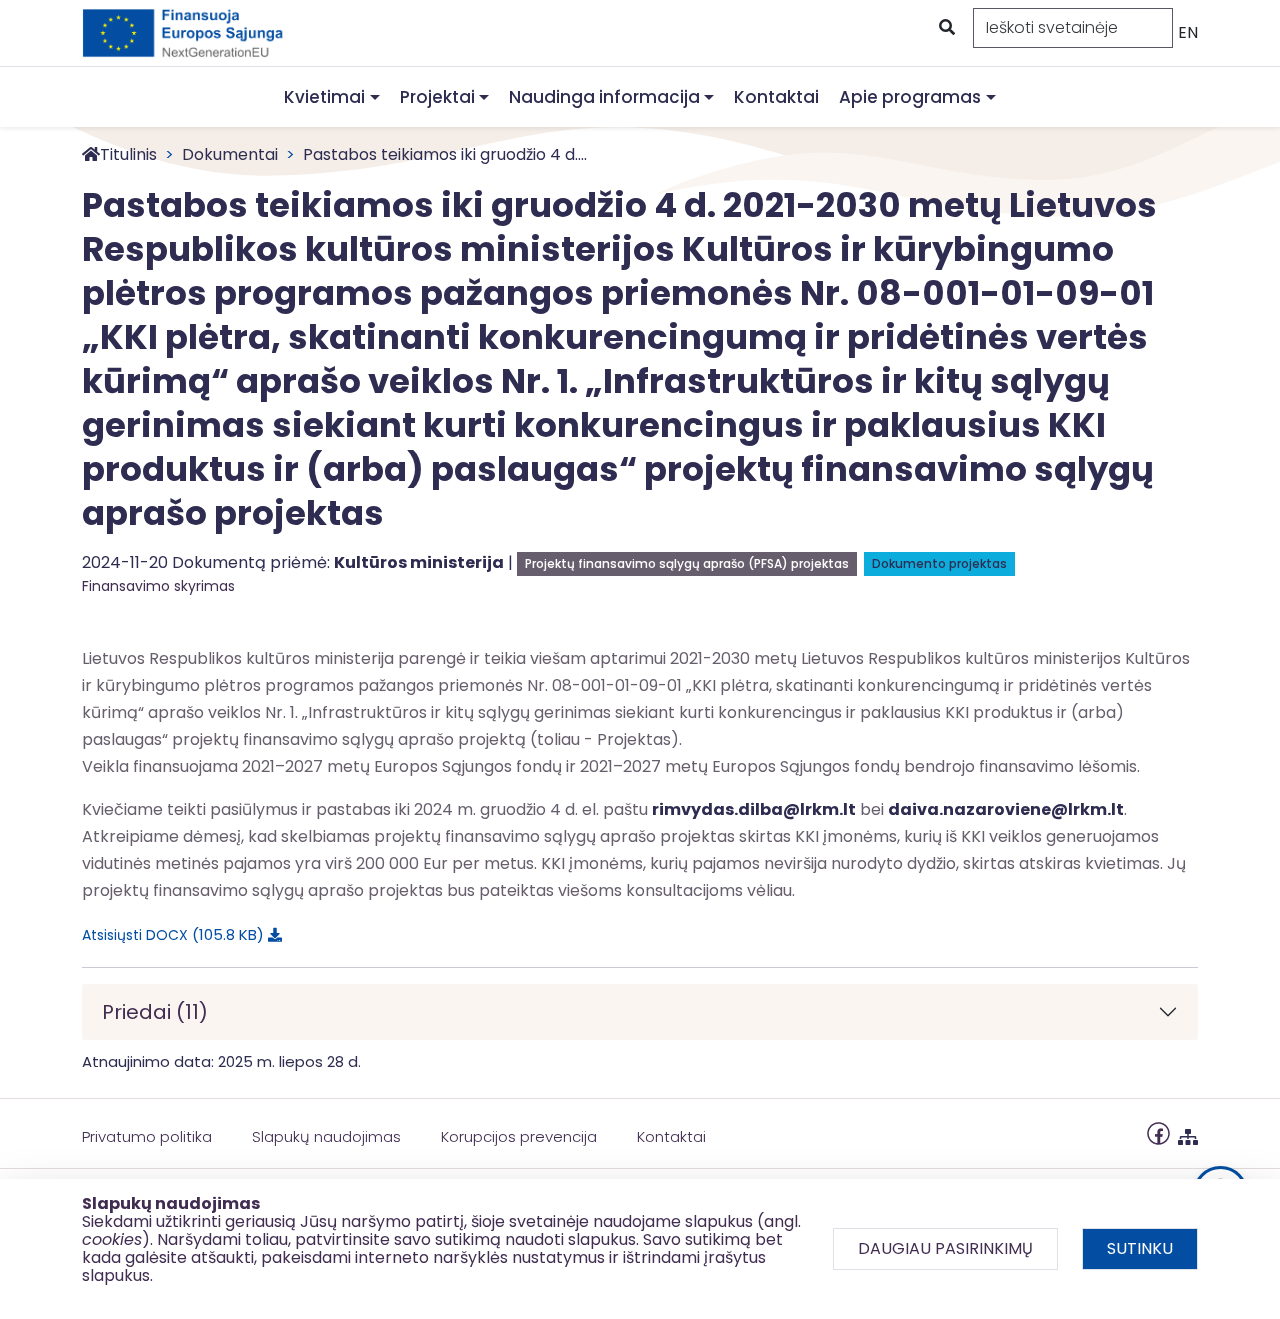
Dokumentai (230, 154)
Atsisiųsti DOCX (169, 934)
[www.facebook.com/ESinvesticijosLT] (1158, 1132)
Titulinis (128, 154)
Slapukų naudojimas (326, 1136)
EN (1188, 32)
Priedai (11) (155, 1012)
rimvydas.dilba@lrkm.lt (754, 809)
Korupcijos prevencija (519, 1136)
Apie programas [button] (910, 97)
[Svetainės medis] (1188, 1132)
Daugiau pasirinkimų (945, 1248)
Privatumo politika (147, 1136)
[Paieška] (945, 28)
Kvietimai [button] (324, 97)
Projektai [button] (437, 97)
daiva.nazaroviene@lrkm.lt (1006, 809)
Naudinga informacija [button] (604, 97)
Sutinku (1140, 1248)
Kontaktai (776, 97)
